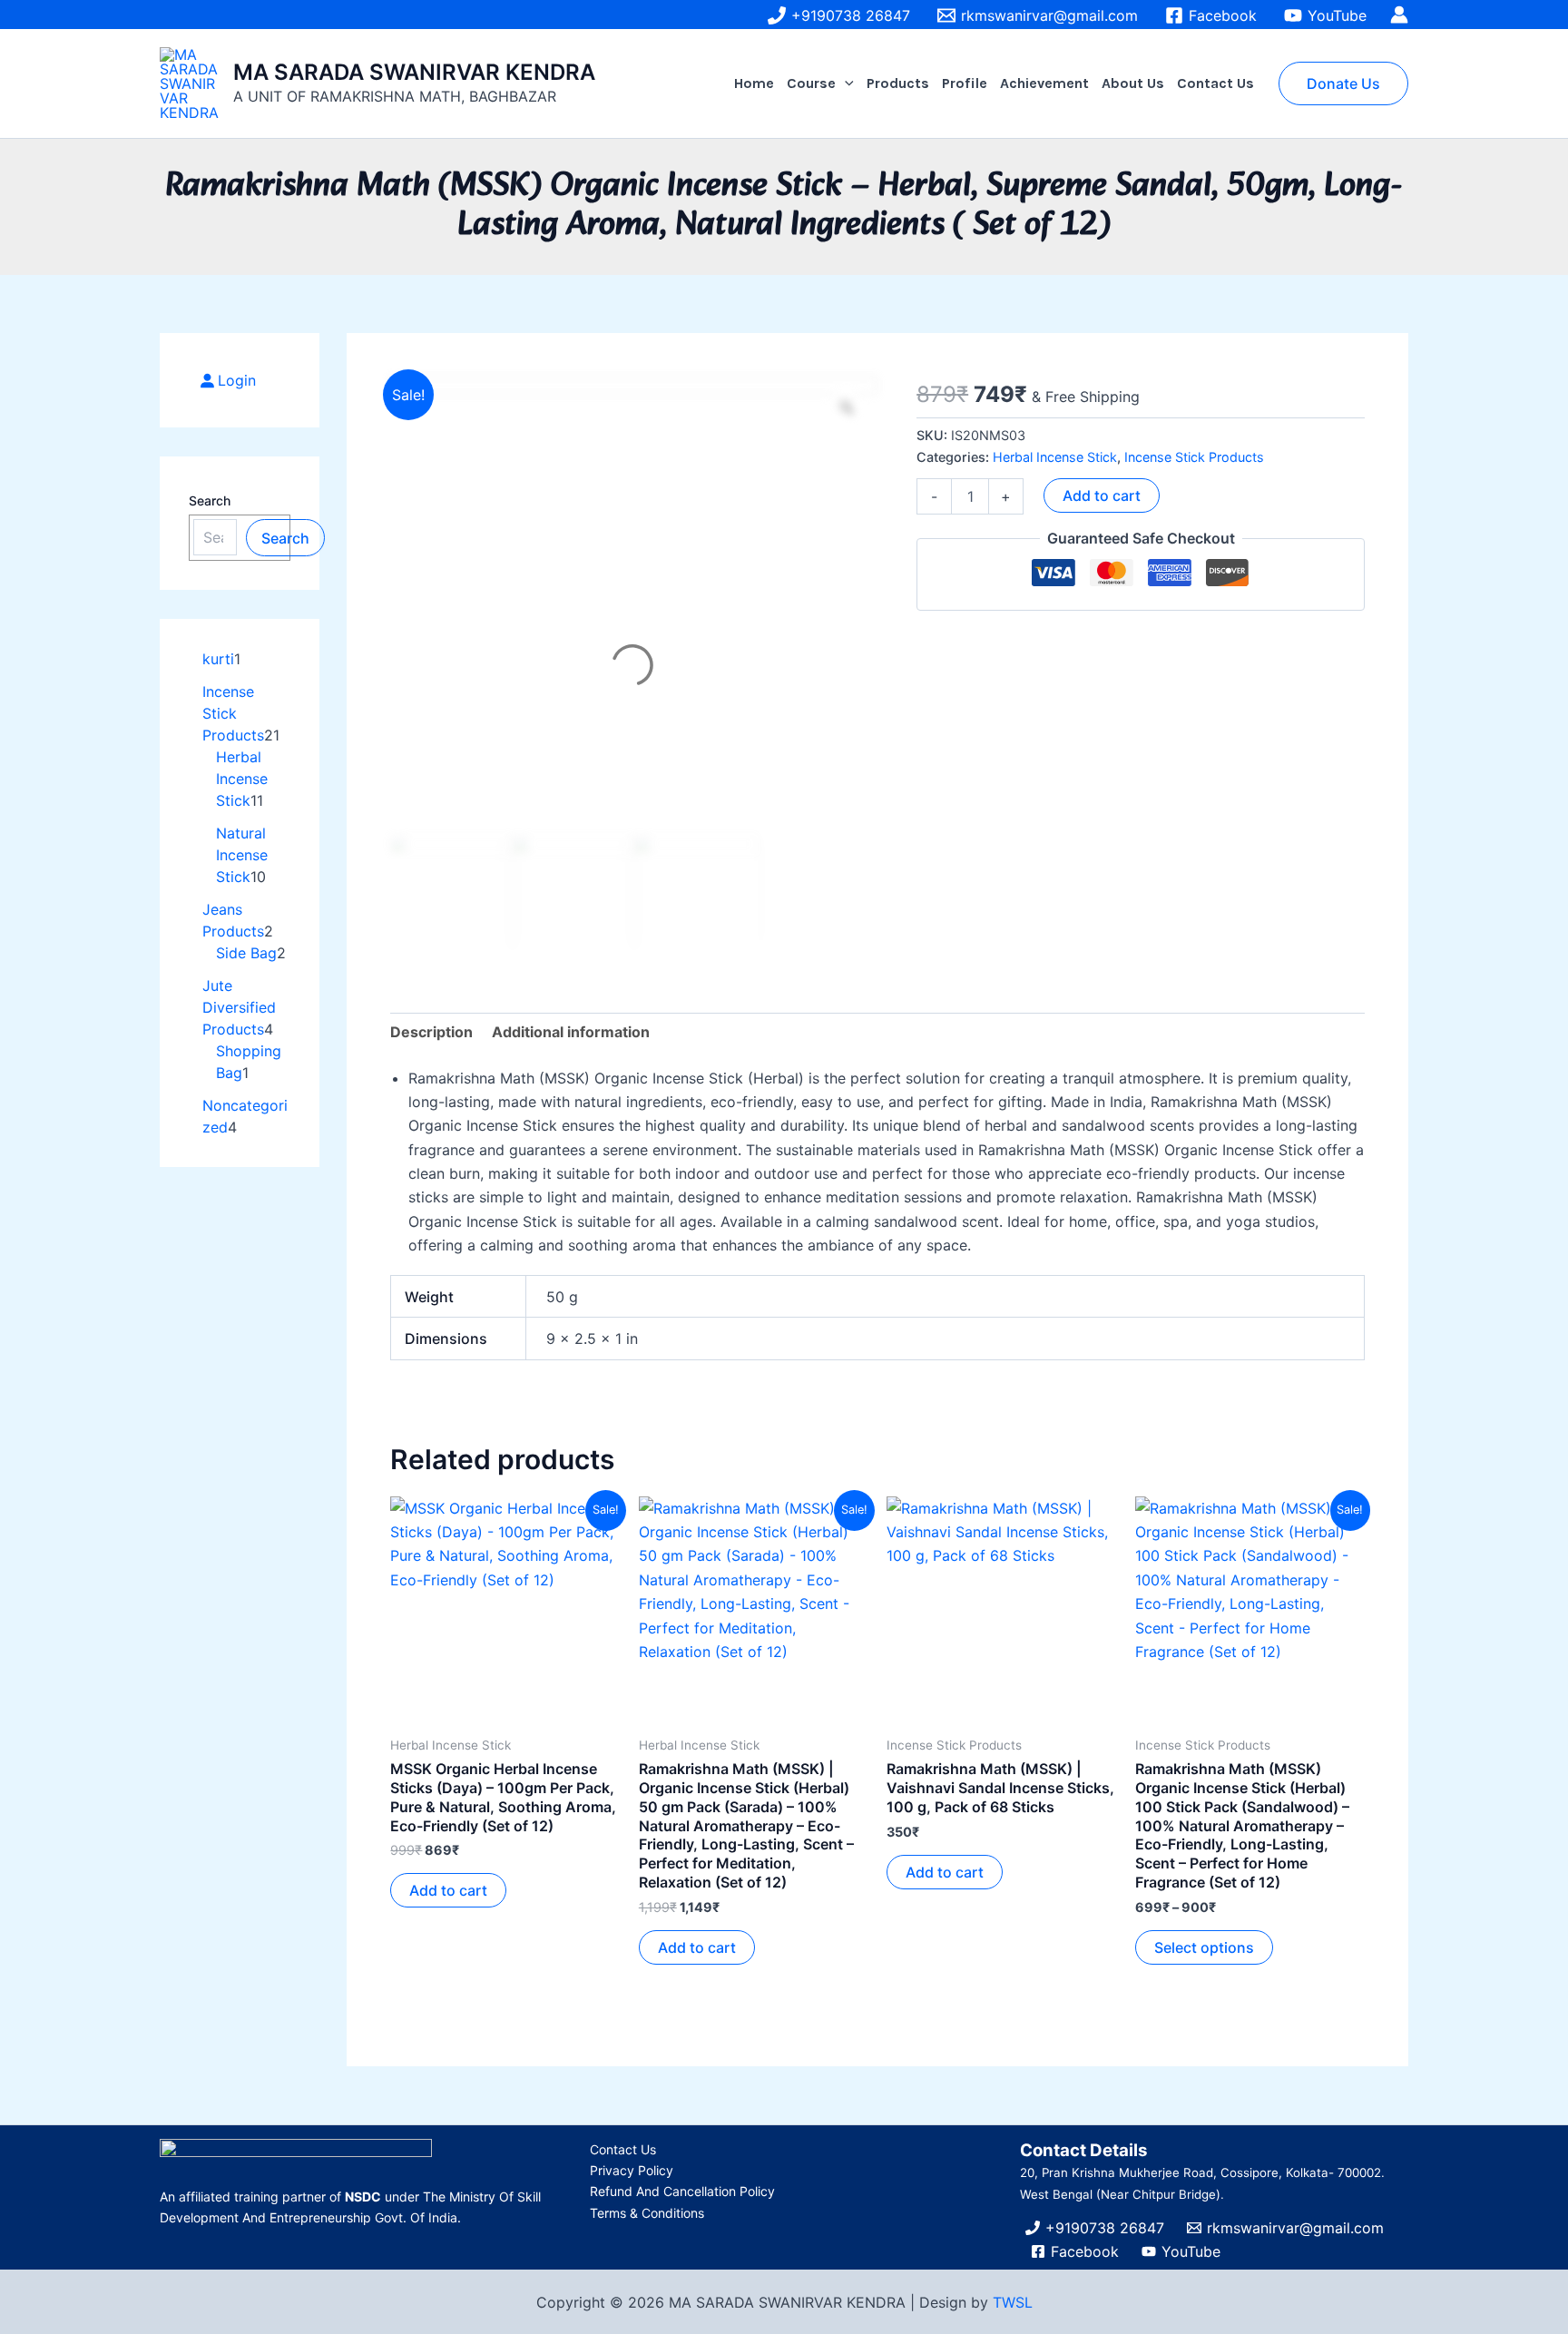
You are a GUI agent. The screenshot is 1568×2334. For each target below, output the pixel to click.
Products (898, 83)
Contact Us (1215, 83)
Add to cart (1102, 495)
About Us (1133, 83)
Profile (965, 83)
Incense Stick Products (1194, 457)
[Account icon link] (1399, 15)
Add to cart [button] (448, 1890)
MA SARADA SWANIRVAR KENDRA (414, 72)
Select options (1204, 1947)
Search (210, 500)
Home (754, 83)
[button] (845, 83)
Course (811, 83)
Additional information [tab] (571, 1032)
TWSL (1013, 2302)
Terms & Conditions (647, 2213)
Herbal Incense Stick (1055, 457)
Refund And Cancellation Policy (682, 2191)
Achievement (1044, 83)
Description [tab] (431, 1032)
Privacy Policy (632, 2170)
